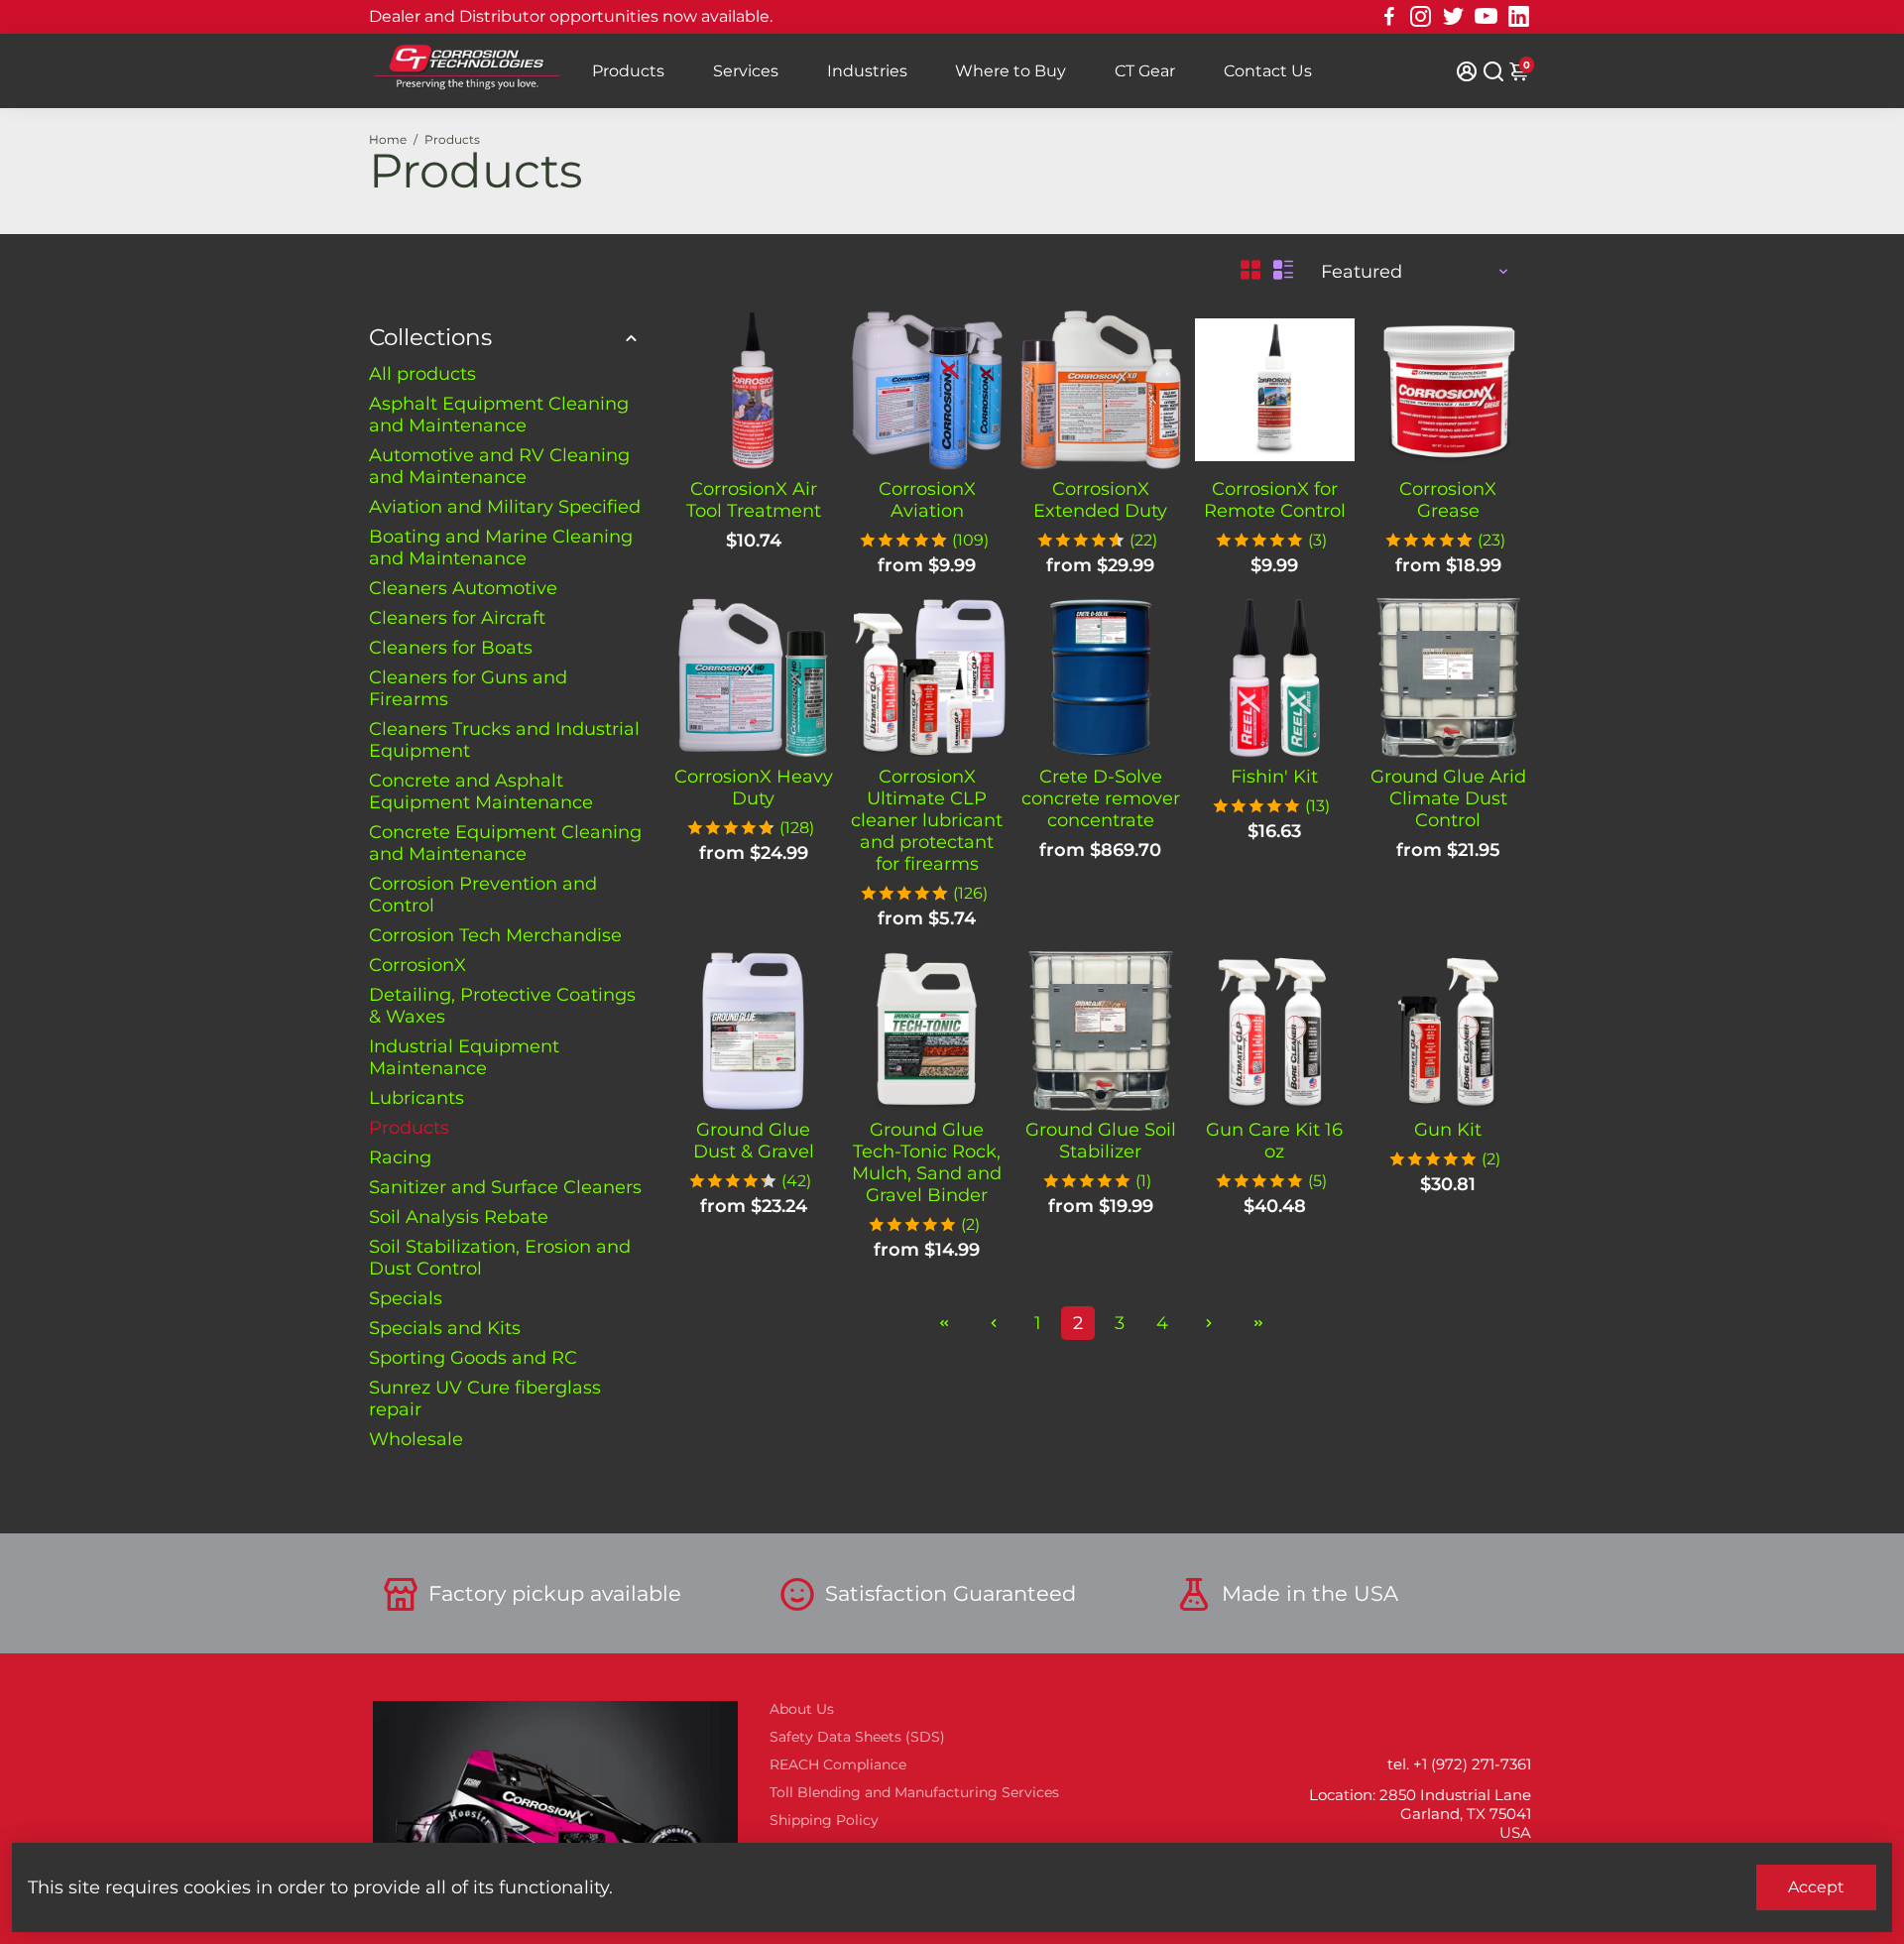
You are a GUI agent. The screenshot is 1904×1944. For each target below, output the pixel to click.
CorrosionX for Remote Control (1275, 500)
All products (422, 374)
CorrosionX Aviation (927, 500)
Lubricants (416, 1098)
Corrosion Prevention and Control (483, 895)
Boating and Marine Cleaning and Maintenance (501, 547)
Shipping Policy (824, 1820)
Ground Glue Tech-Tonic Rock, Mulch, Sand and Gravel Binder (927, 1162)
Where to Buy (1011, 71)
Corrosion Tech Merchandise (495, 935)
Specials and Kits (445, 1328)
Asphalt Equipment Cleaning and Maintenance (499, 415)
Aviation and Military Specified (505, 507)
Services (746, 71)
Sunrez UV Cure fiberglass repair (485, 1398)
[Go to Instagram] (1421, 17)
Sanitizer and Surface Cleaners (505, 1187)
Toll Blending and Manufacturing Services (914, 1792)
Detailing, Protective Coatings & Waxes (502, 1006)
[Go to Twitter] (1453, 17)
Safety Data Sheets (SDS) (857, 1737)
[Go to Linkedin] (1519, 17)
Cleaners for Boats (451, 648)
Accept (1816, 1887)
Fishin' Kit (1274, 777)
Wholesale (416, 1439)
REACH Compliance (838, 1764)
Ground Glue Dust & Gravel (754, 1141)
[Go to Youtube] (1486, 17)
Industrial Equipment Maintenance (464, 1057)
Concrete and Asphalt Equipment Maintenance (481, 791)
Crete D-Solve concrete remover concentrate (1101, 798)
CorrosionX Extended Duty (1100, 500)
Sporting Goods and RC (473, 1358)
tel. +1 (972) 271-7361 (1459, 1764)
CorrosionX (417, 965)
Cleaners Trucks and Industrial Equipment (504, 740)
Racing (400, 1157)
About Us (802, 1709)
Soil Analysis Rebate (459, 1217)
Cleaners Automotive (463, 588)
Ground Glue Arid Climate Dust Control (1448, 798)
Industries (867, 71)
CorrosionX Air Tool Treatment (754, 500)
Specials (406, 1298)
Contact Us (1268, 71)
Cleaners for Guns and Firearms (468, 688)
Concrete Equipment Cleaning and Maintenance (505, 843)
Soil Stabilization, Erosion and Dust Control (500, 1258)
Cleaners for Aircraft (457, 618)
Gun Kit (1448, 1130)
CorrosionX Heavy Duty (754, 788)
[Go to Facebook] (1389, 17)
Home (388, 139)
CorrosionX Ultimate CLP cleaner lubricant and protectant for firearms (927, 820)
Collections (430, 337)
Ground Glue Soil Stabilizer (1101, 1141)
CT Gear (1145, 71)
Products (628, 71)
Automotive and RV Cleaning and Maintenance (499, 466)
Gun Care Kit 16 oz (1274, 1141)
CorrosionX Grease (1448, 500)
